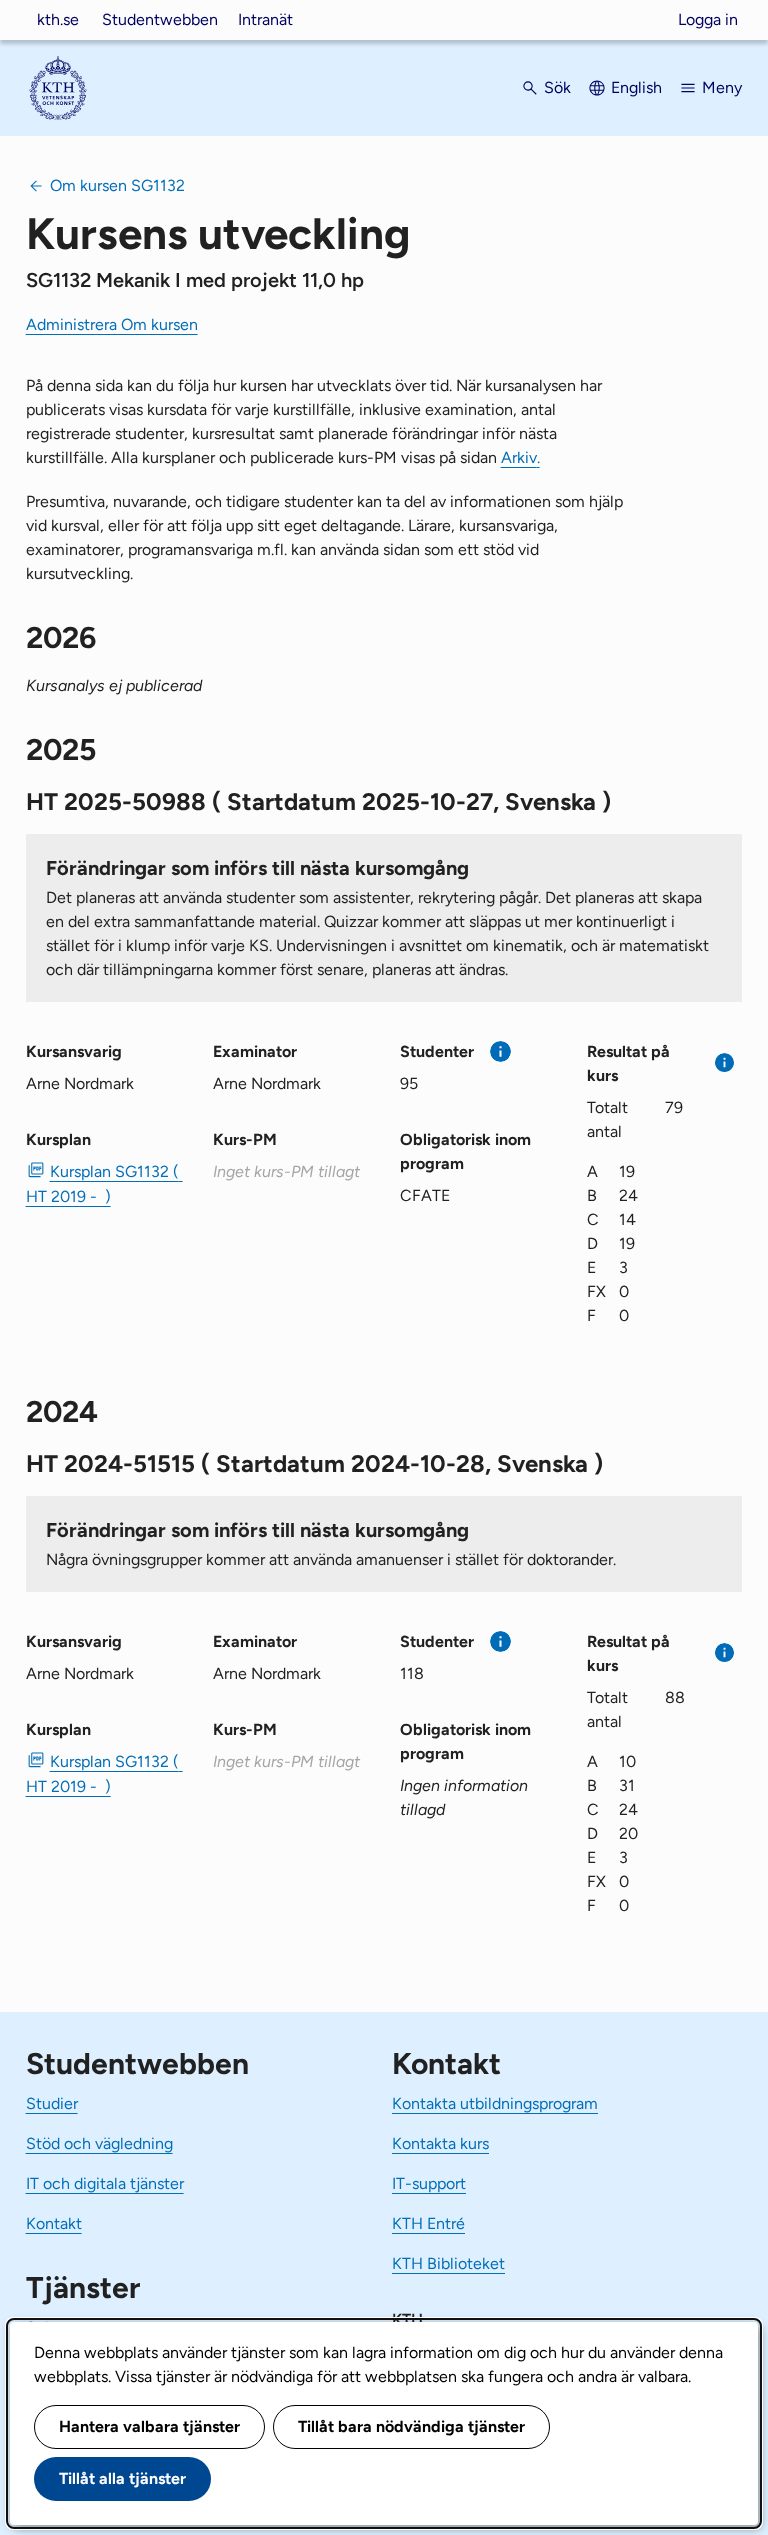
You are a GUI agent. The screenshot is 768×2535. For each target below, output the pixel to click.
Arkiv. (520, 457)
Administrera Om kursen (112, 324)
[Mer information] (500, 1051)
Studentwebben (160, 19)
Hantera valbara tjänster (149, 2426)
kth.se (58, 19)
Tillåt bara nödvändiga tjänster (411, 2426)
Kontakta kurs (440, 2143)
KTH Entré (428, 2223)
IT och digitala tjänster (105, 2183)
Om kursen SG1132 (117, 185)
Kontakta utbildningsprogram (495, 2103)
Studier (52, 2103)
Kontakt (54, 2223)
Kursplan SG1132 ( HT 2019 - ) (103, 1184)
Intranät (265, 19)
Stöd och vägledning (99, 2143)
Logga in (708, 19)
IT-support (429, 2183)
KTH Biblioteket (448, 2263)
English (636, 87)
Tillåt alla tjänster (122, 2478)
